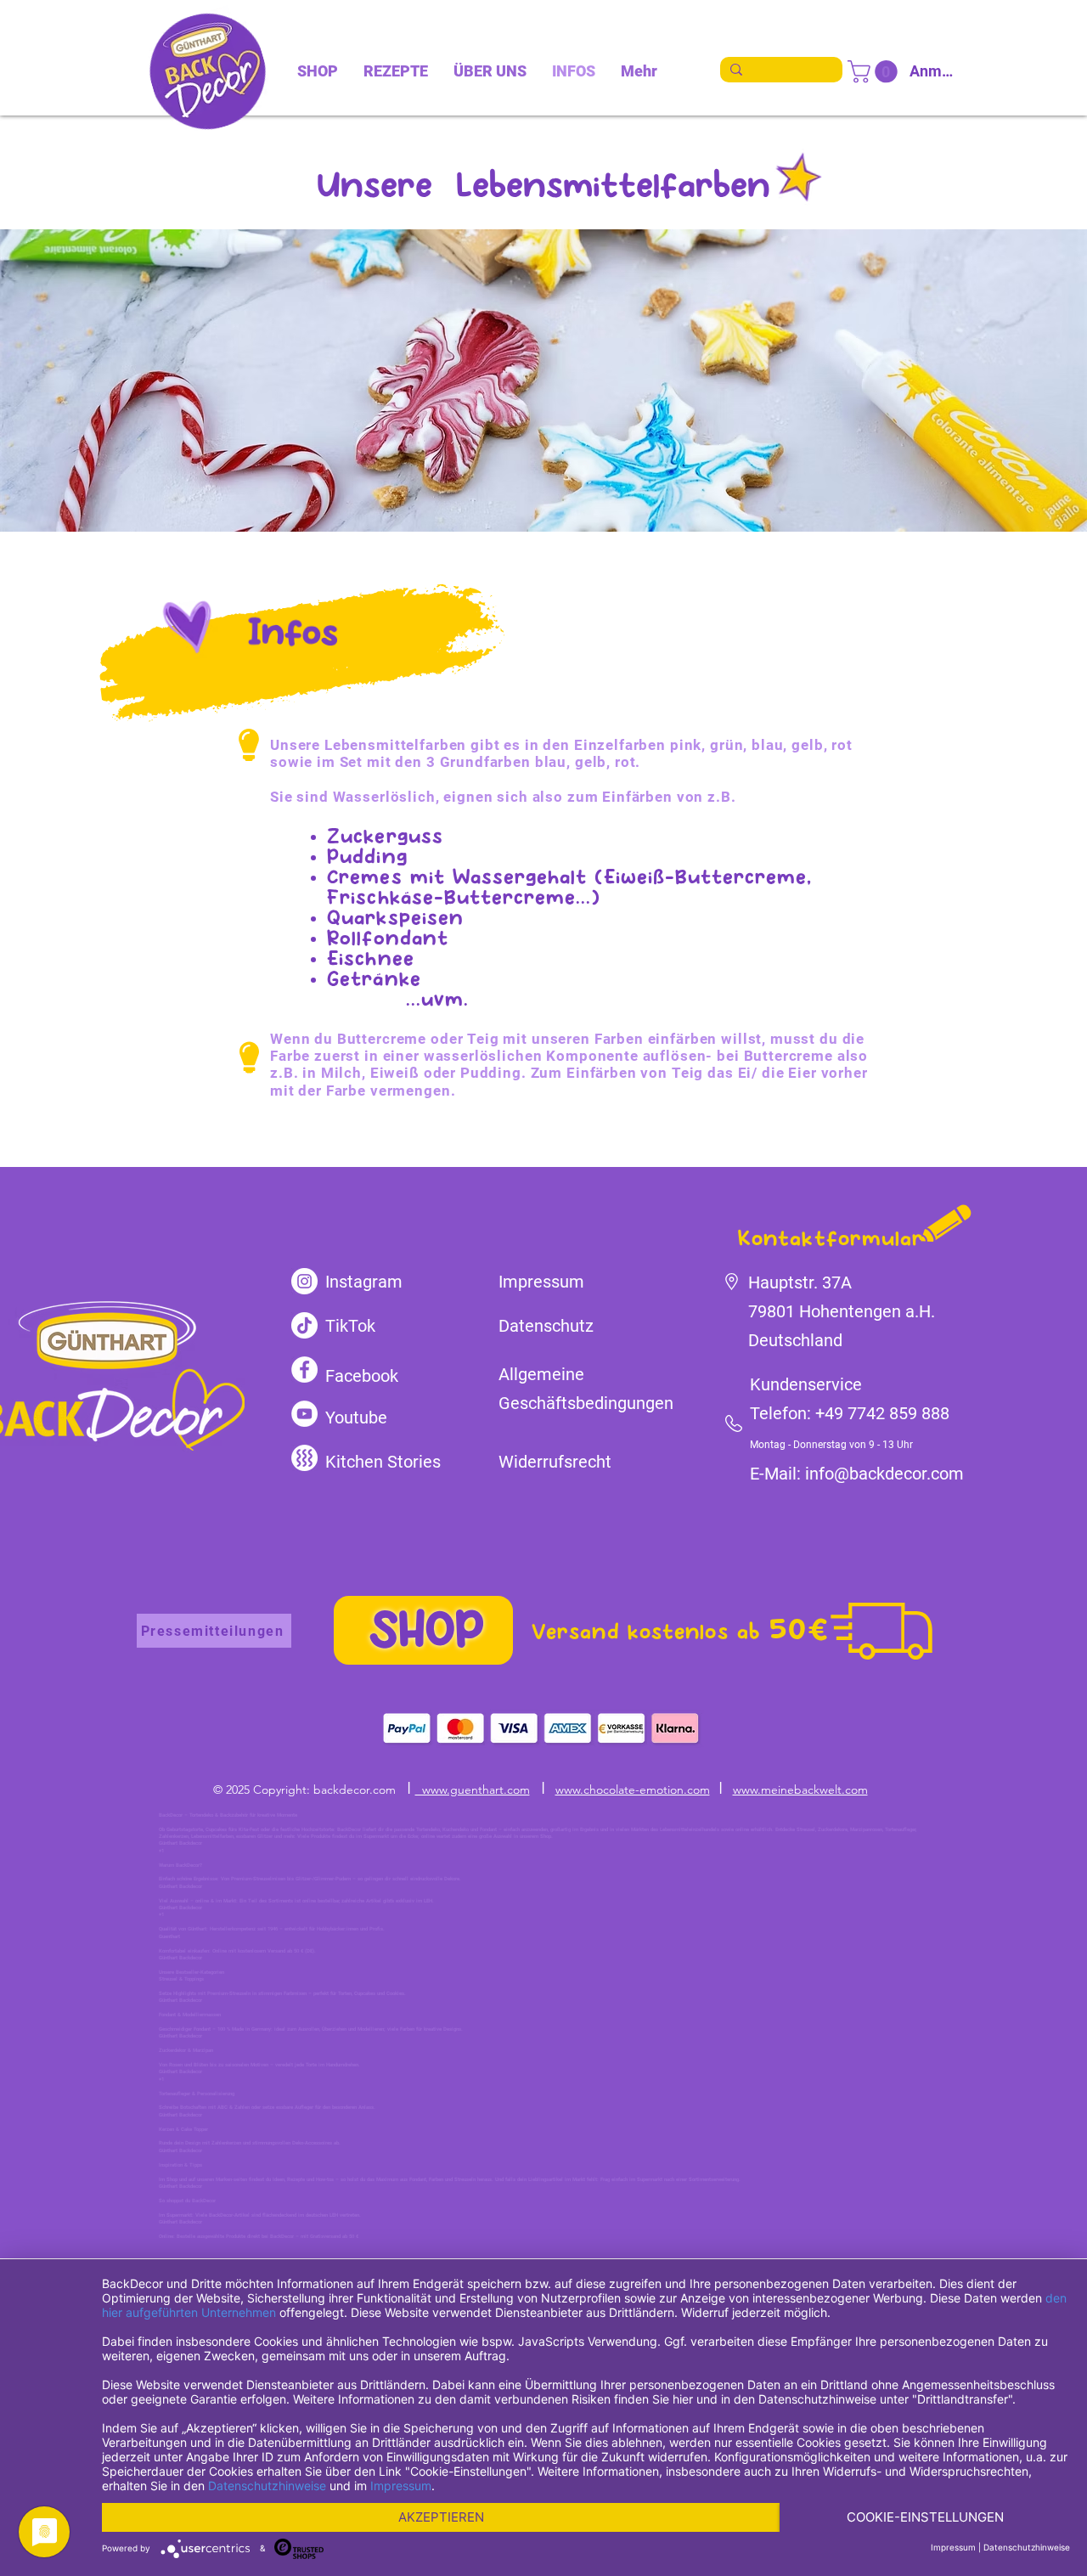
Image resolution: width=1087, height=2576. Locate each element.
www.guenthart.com (473, 1790)
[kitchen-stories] (304, 1458)
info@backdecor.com (884, 1474)
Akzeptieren (441, 2517)
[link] (875, 72)
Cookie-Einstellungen (925, 2517)
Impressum (401, 2486)
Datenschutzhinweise (267, 2486)
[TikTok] (304, 1325)
